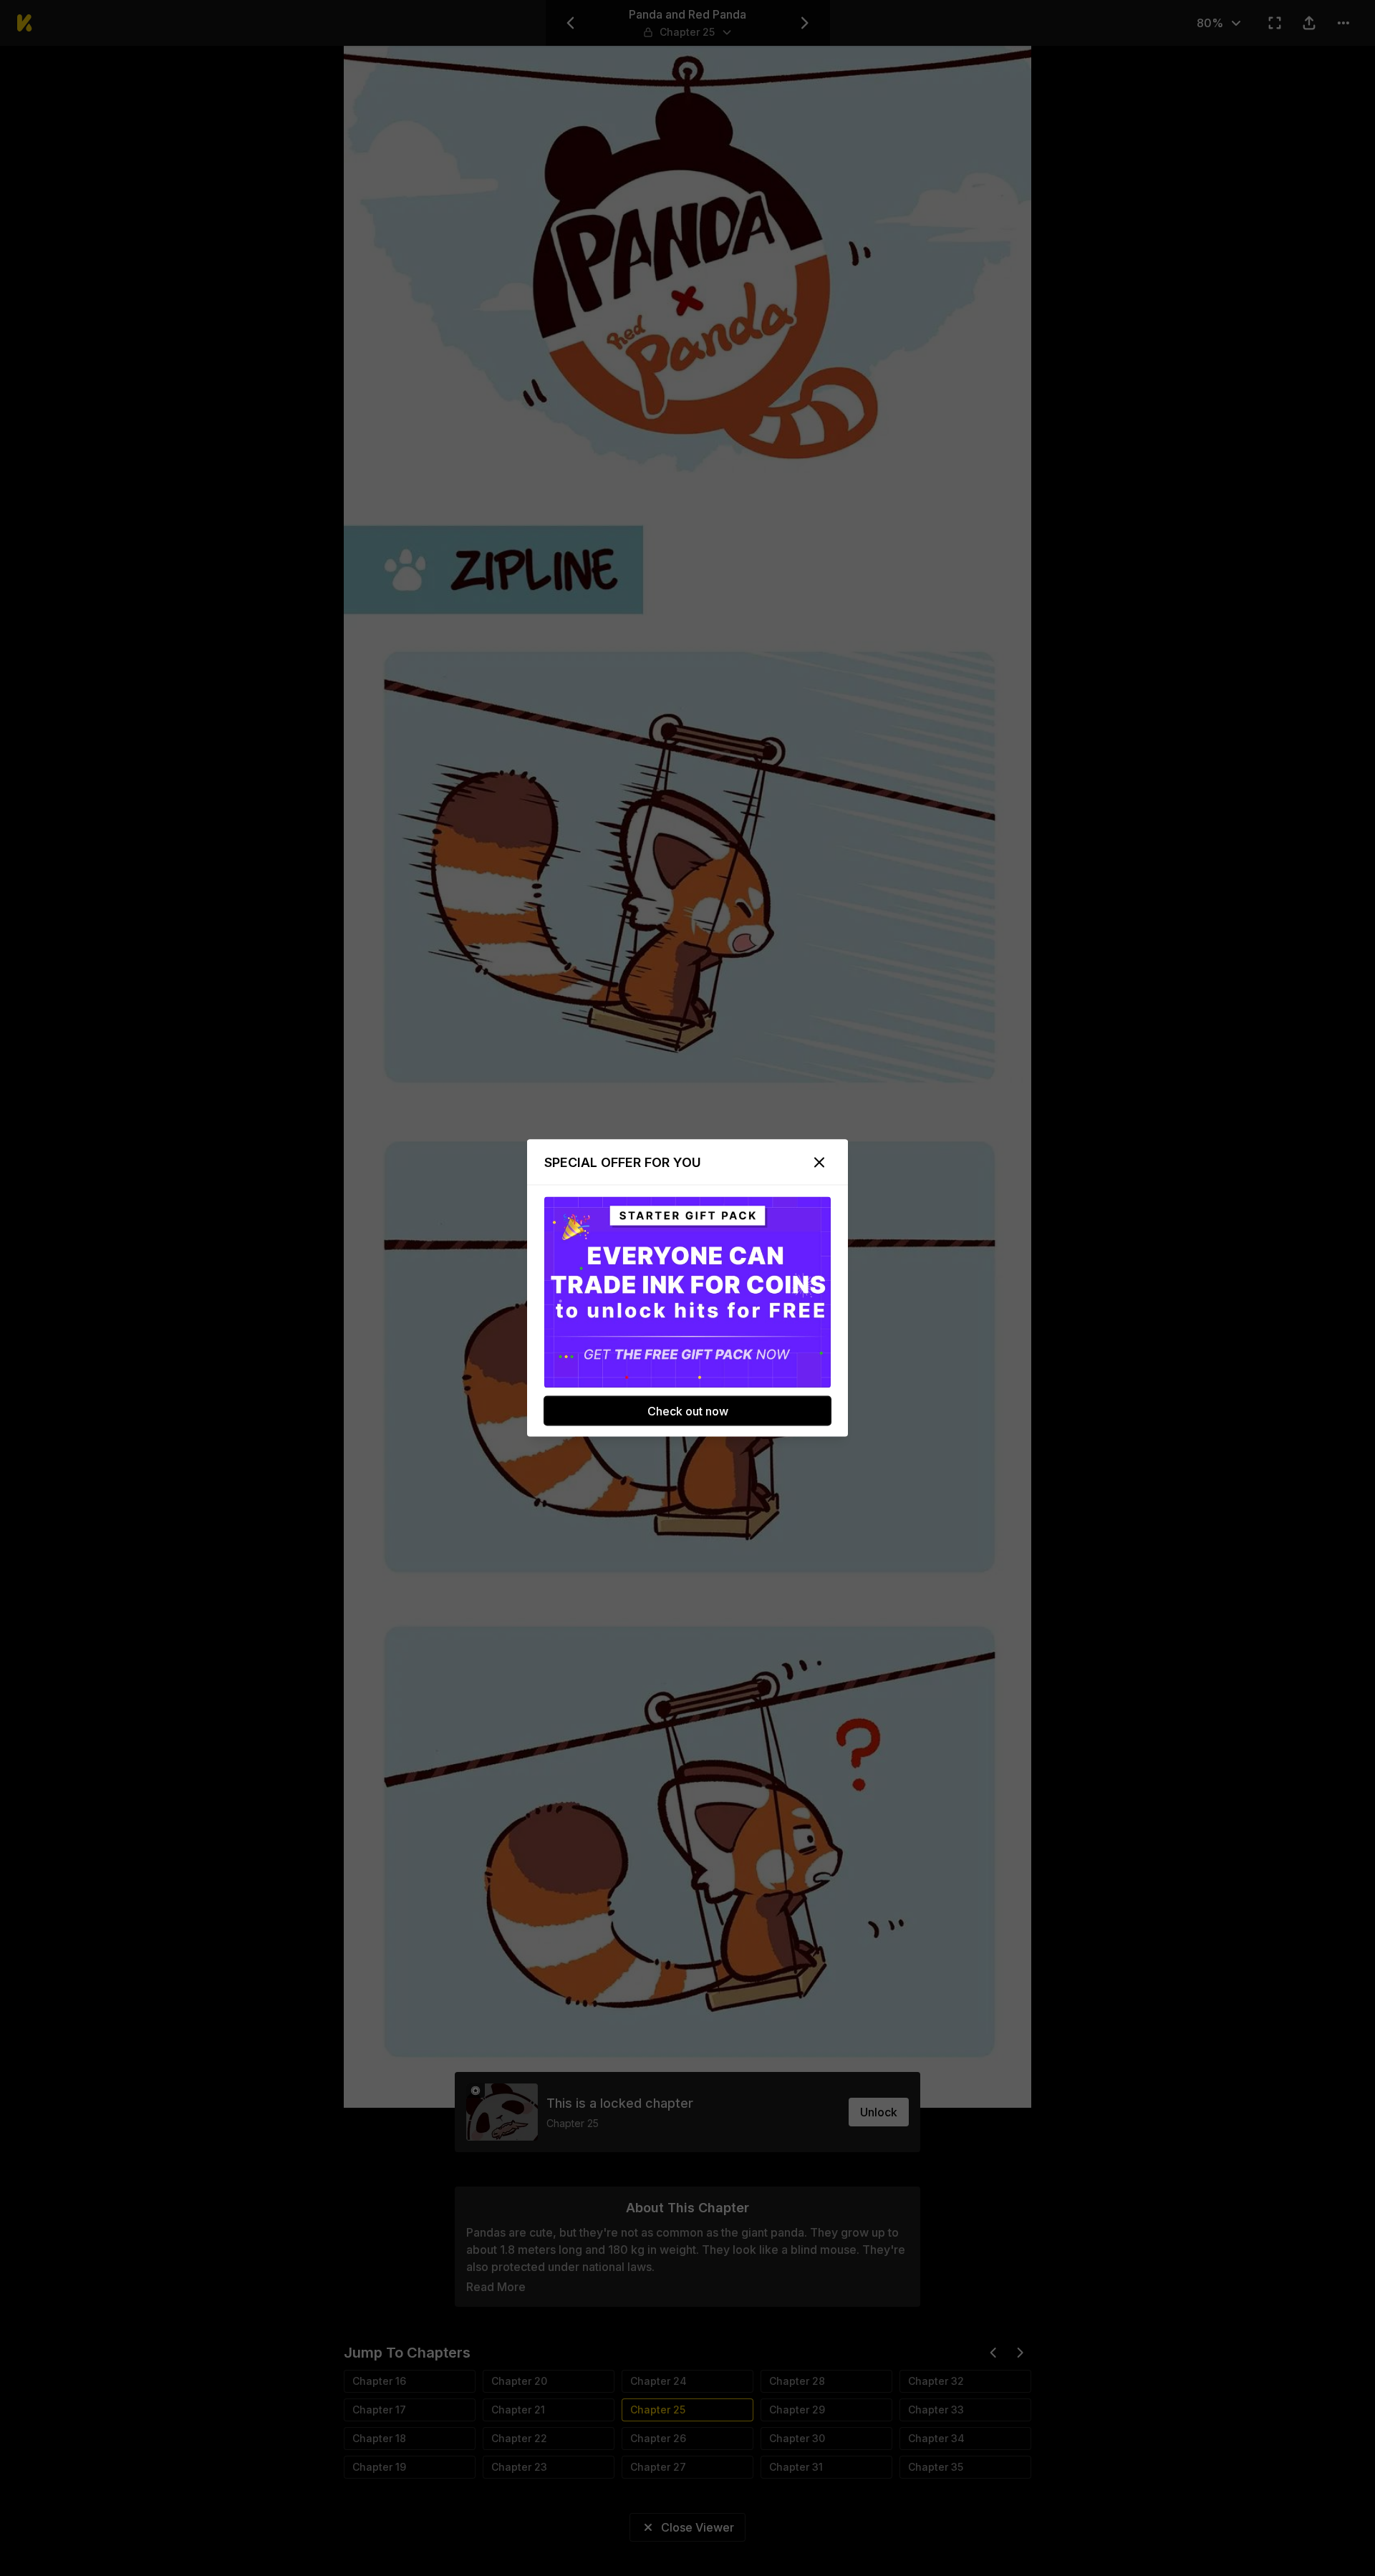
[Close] (819, 1163)
